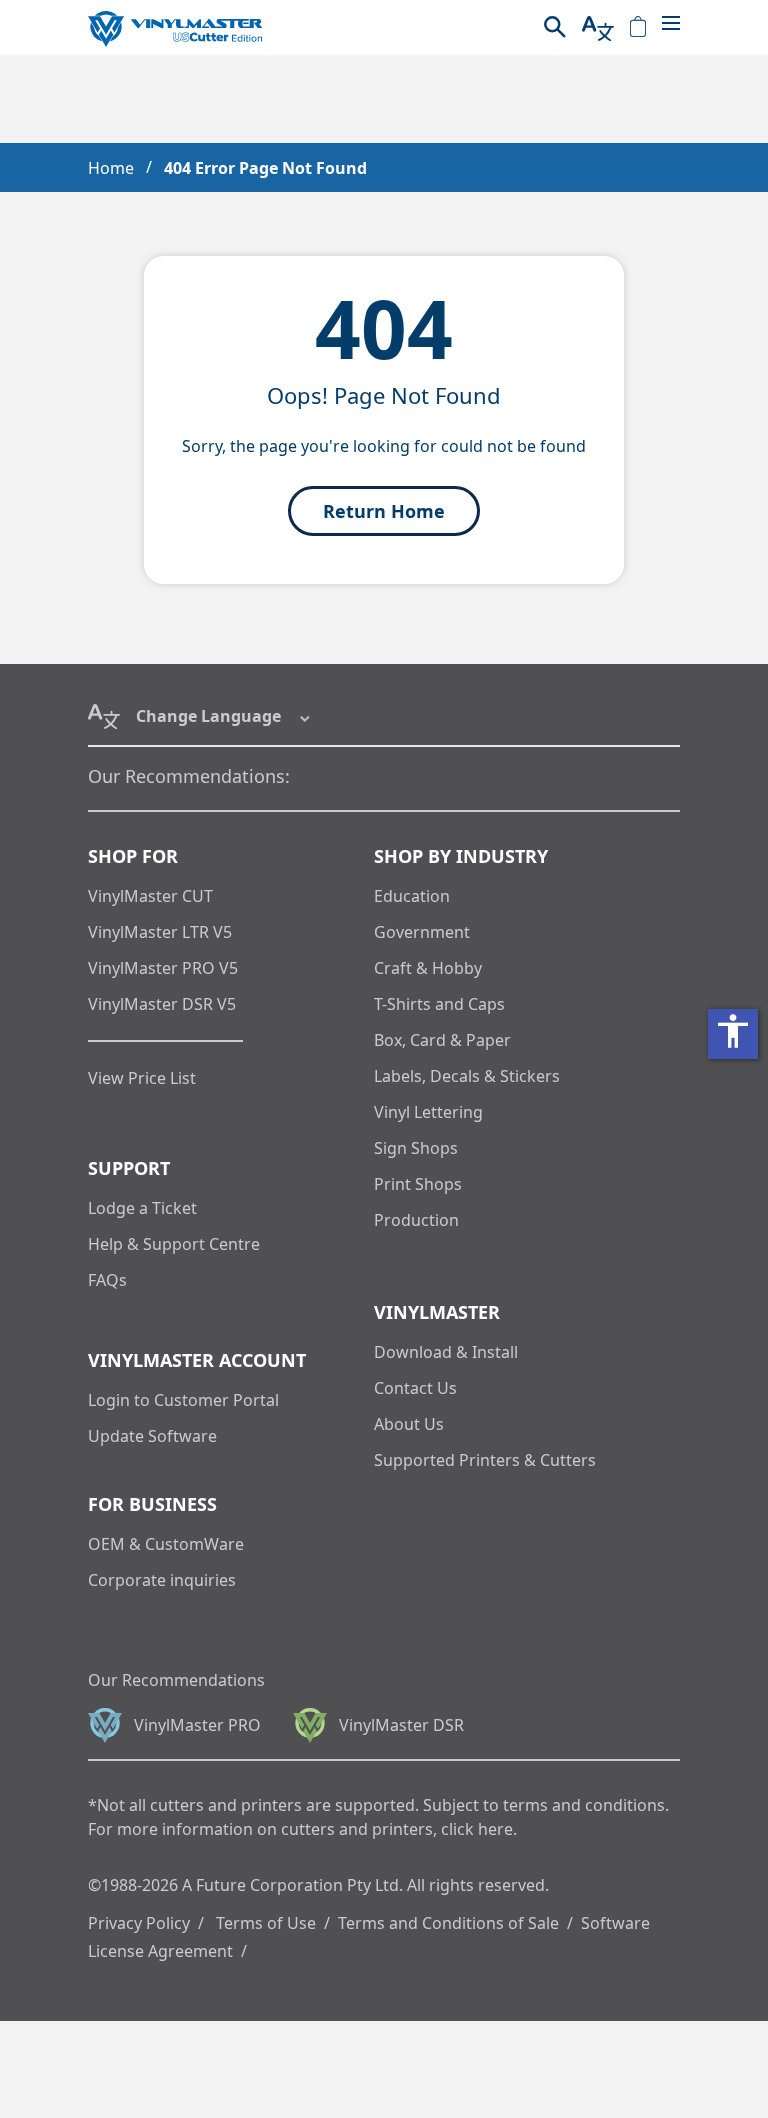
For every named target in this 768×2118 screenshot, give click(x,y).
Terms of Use (266, 1923)
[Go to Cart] (638, 28)
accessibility (733, 1031)
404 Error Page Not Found (265, 168)
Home (111, 168)
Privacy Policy (139, 1923)
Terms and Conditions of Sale (448, 1923)
